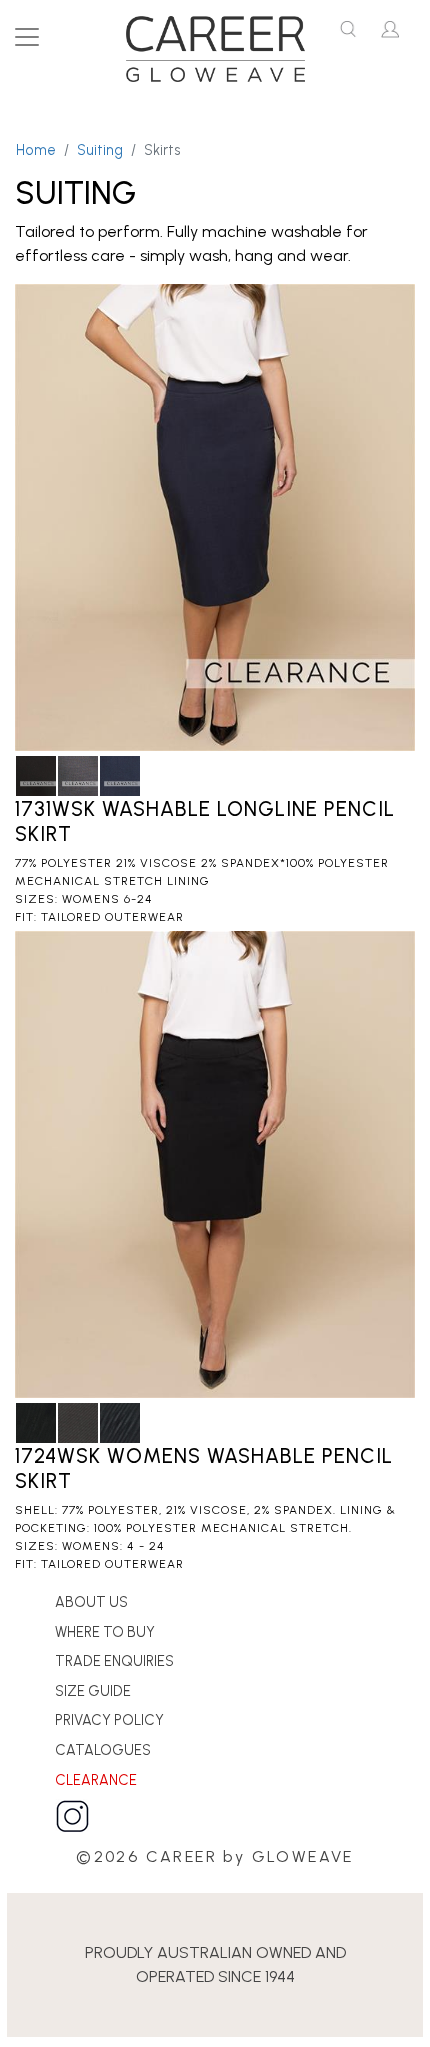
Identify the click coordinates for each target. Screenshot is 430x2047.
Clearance (96, 1780)
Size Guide (93, 1691)
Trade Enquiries (114, 1661)
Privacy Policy (109, 1720)
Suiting (100, 150)
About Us (91, 1602)
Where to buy (105, 1632)
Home (36, 150)
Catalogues (103, 1750)
